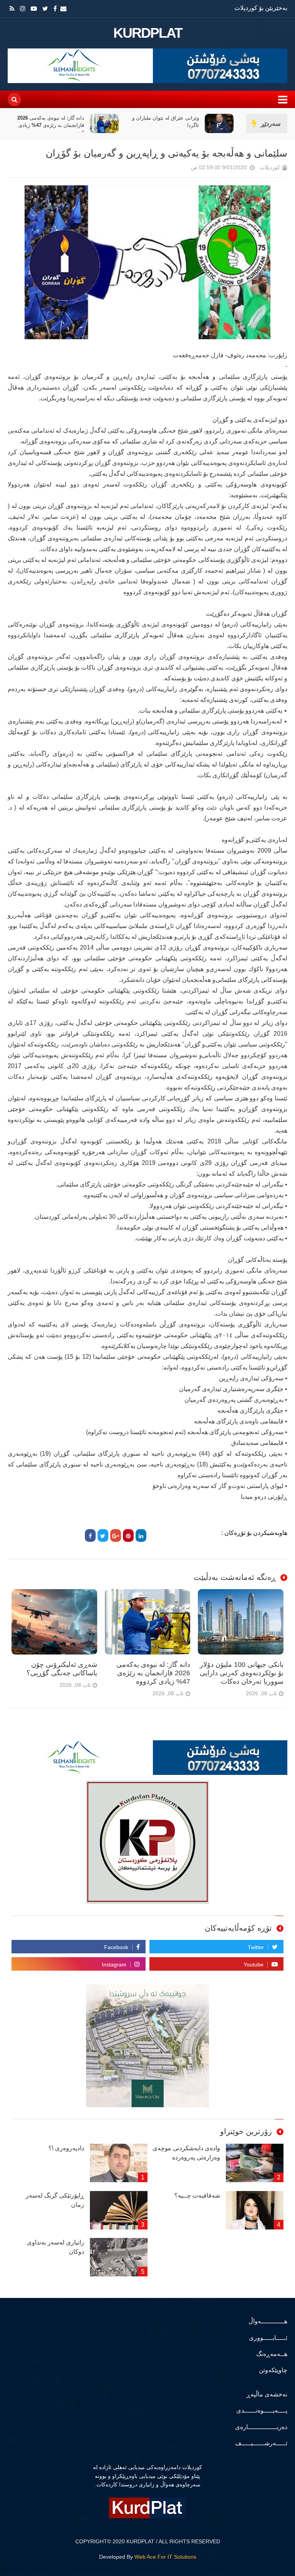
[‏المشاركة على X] (103, 1535)
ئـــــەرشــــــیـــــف (261, 2443)
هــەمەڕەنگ (272, 2354)
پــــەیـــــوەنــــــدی (262, 2410)
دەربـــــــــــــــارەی (261, 2427)
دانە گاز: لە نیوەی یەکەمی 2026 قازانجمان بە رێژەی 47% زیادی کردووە (166, 125)
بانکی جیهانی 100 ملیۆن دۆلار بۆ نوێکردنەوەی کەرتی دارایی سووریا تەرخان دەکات (48, 125)
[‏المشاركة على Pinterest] (128, 1535)
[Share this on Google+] (116, 1535)
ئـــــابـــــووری (268, 2338)
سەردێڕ (271, 124)
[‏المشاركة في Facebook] (90, 1535)
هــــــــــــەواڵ (268, 2321)
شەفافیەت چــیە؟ (197, 2195)
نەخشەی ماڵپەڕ (267, 2394)
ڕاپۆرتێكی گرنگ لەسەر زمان (55, 2200)
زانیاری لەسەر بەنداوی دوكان (56, 2247)
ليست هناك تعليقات (180, 169)
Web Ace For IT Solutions (165, 2557)
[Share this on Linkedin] (141, 1535)
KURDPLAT (148, 33)
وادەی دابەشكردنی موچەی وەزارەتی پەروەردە (186, 2153)
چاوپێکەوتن (273, 2370)
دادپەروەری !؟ (66, 2148)
